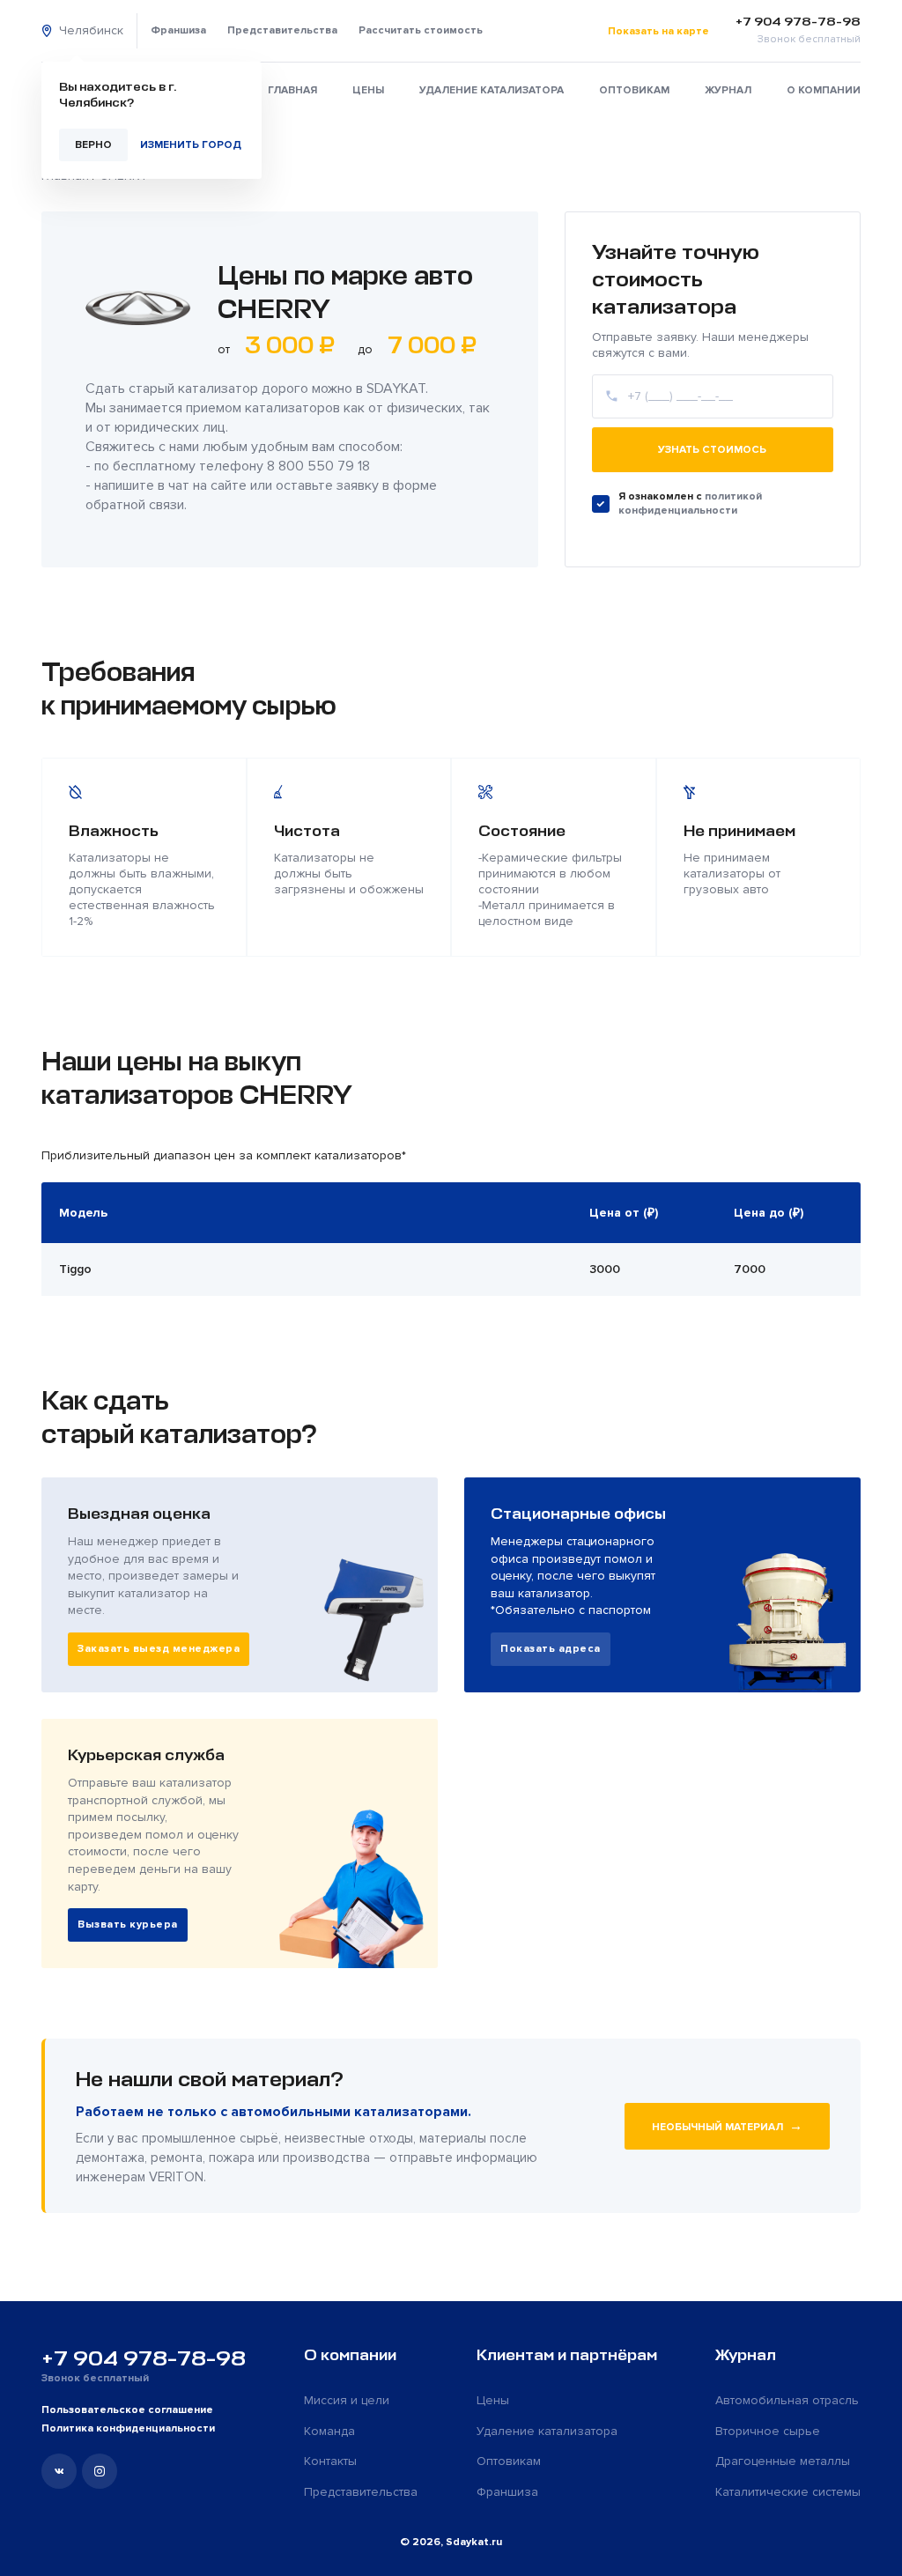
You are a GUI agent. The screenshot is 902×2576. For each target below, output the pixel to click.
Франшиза (178, 30)
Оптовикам (634, 90)
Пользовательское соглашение (127, 2410)
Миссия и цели (347, 2400)
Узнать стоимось (712, 450)
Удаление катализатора (492, 90)
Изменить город (191, 145)
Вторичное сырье (768, 2431)
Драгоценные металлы (783, 2461)
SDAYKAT (396, 389)
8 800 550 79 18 (318, 466)
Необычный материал (727, 2126)
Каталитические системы (788, 2492)
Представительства (282, 30)
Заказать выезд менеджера (159, 1649)
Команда (329, 2431)
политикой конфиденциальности (690, 503)
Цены (368, 90)
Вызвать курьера (128, 1925)
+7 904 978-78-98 (144, 2358)
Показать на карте (658, 31)
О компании (824, 90)
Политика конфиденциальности (128, 2428)
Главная (292, 90)
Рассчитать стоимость (421, 30)
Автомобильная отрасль (787, 2400)
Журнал (728, 90)
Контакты (330, 2461)
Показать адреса (551, 1649)
